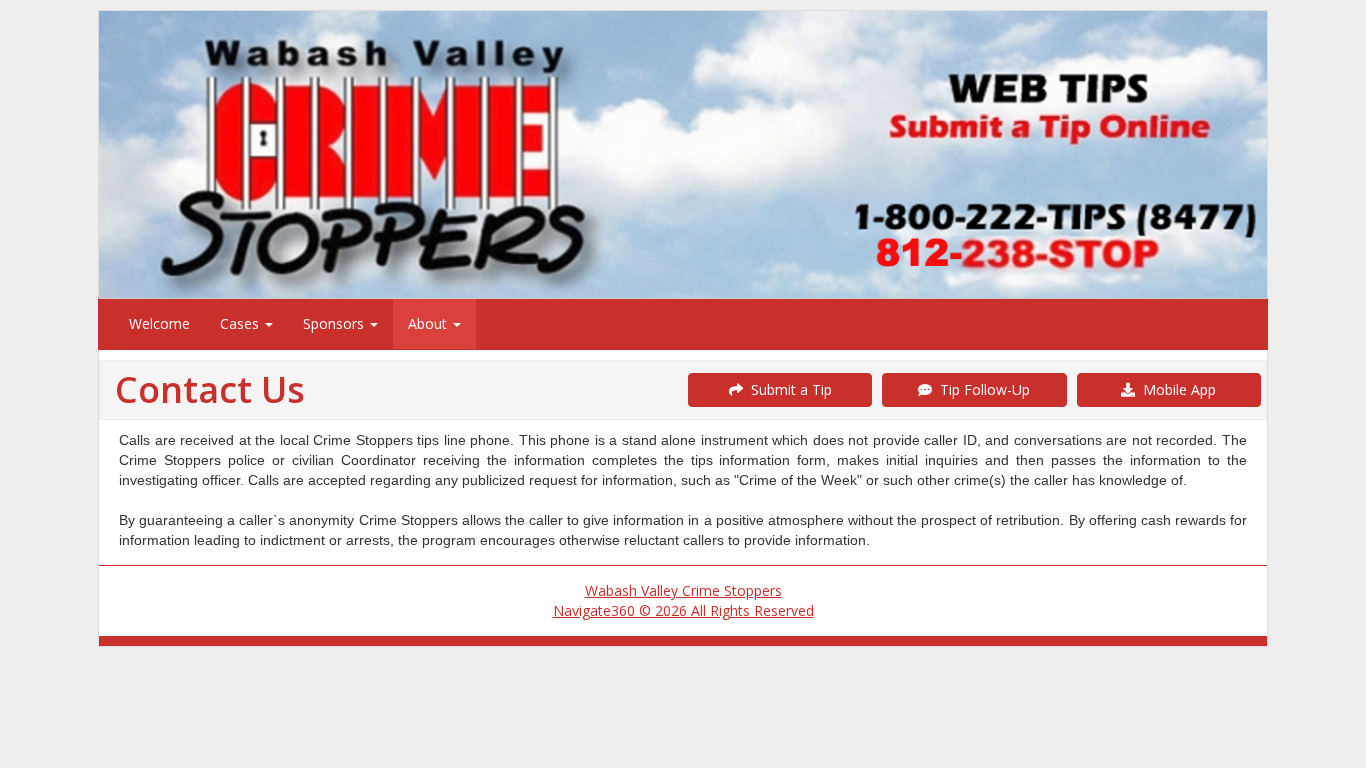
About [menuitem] (429, 323)
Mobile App (1175, 389)
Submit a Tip (787, 389)
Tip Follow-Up (981, 389)
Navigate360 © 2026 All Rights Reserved (683, 610)
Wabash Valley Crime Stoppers (683, 590)
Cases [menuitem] (241, 323)
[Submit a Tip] (683, 154)
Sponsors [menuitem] (335, 323)
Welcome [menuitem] (159, 323)
